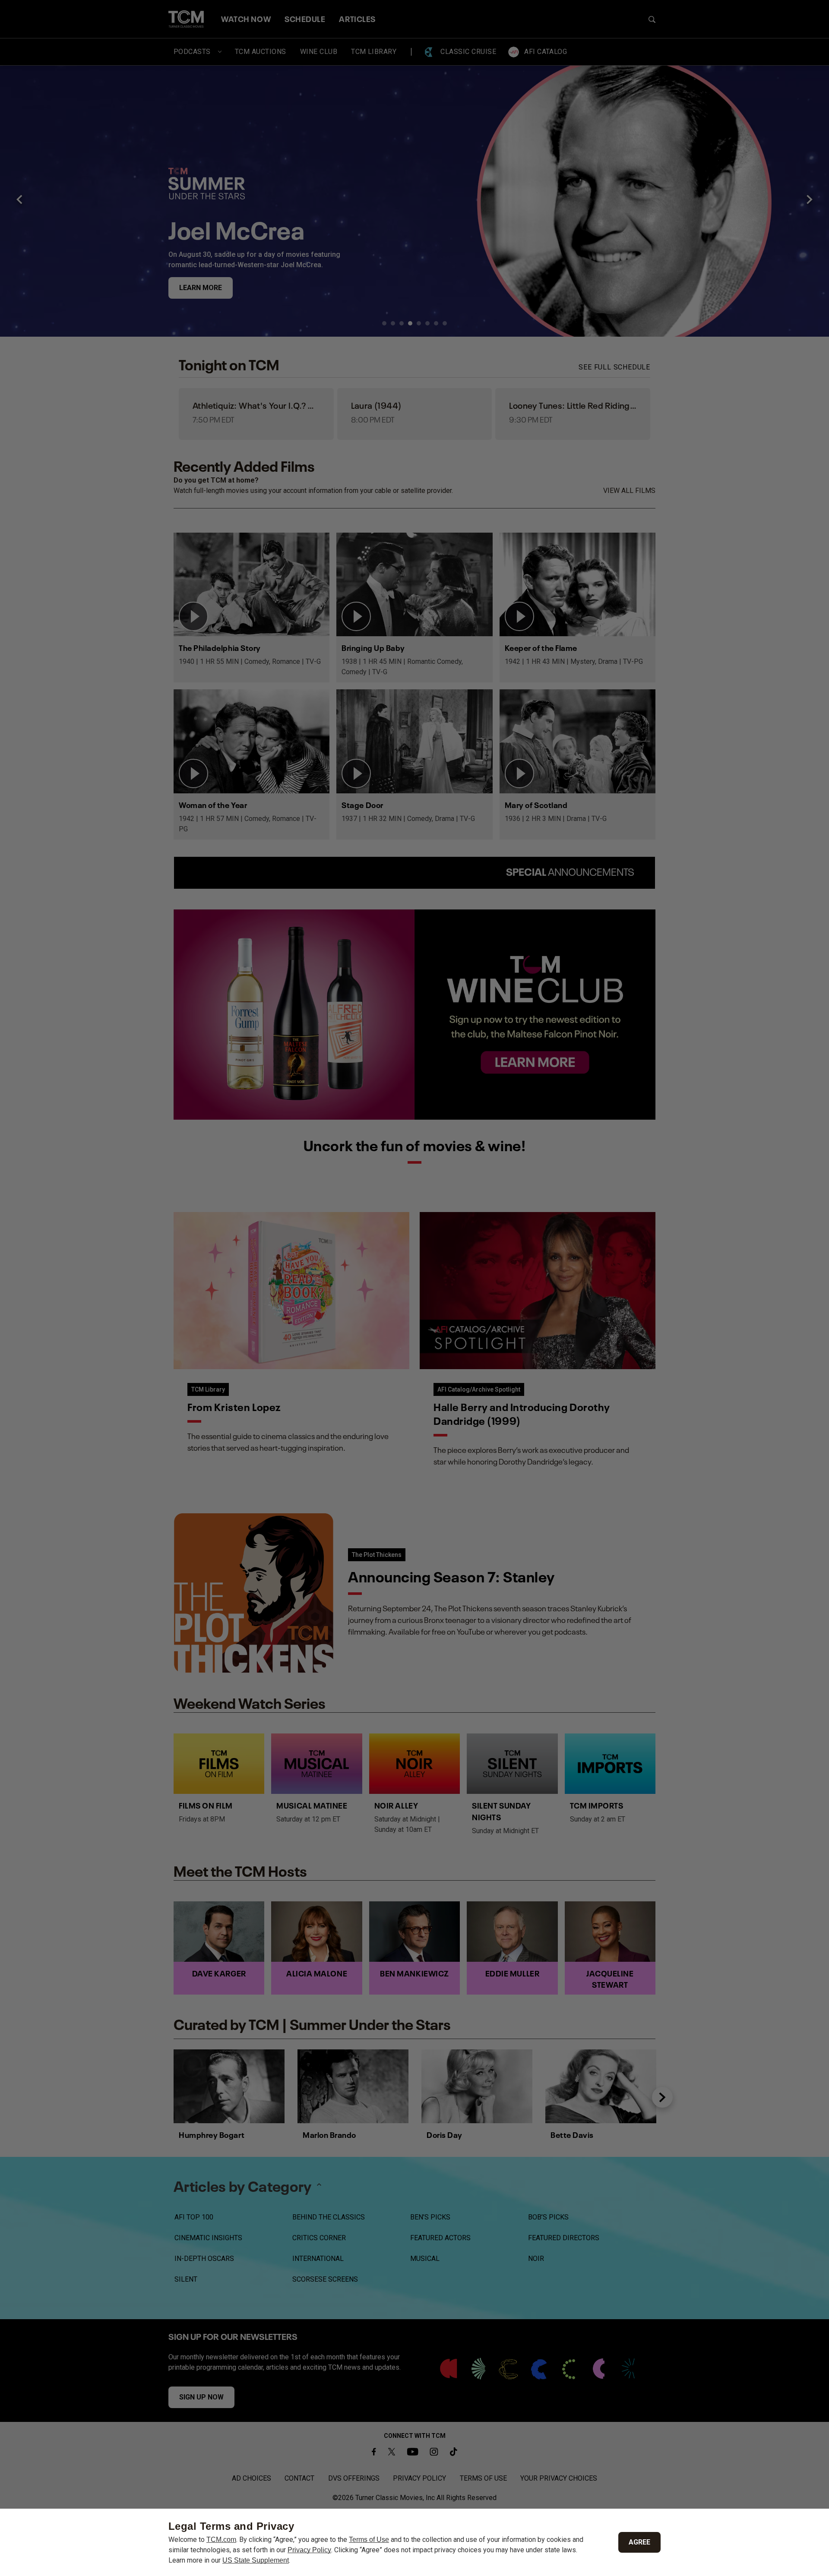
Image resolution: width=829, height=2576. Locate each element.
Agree (639, 2542)
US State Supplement (256, 2560)
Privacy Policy (309, 2550)
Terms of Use (369, 2540)
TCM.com (221, 2540)
